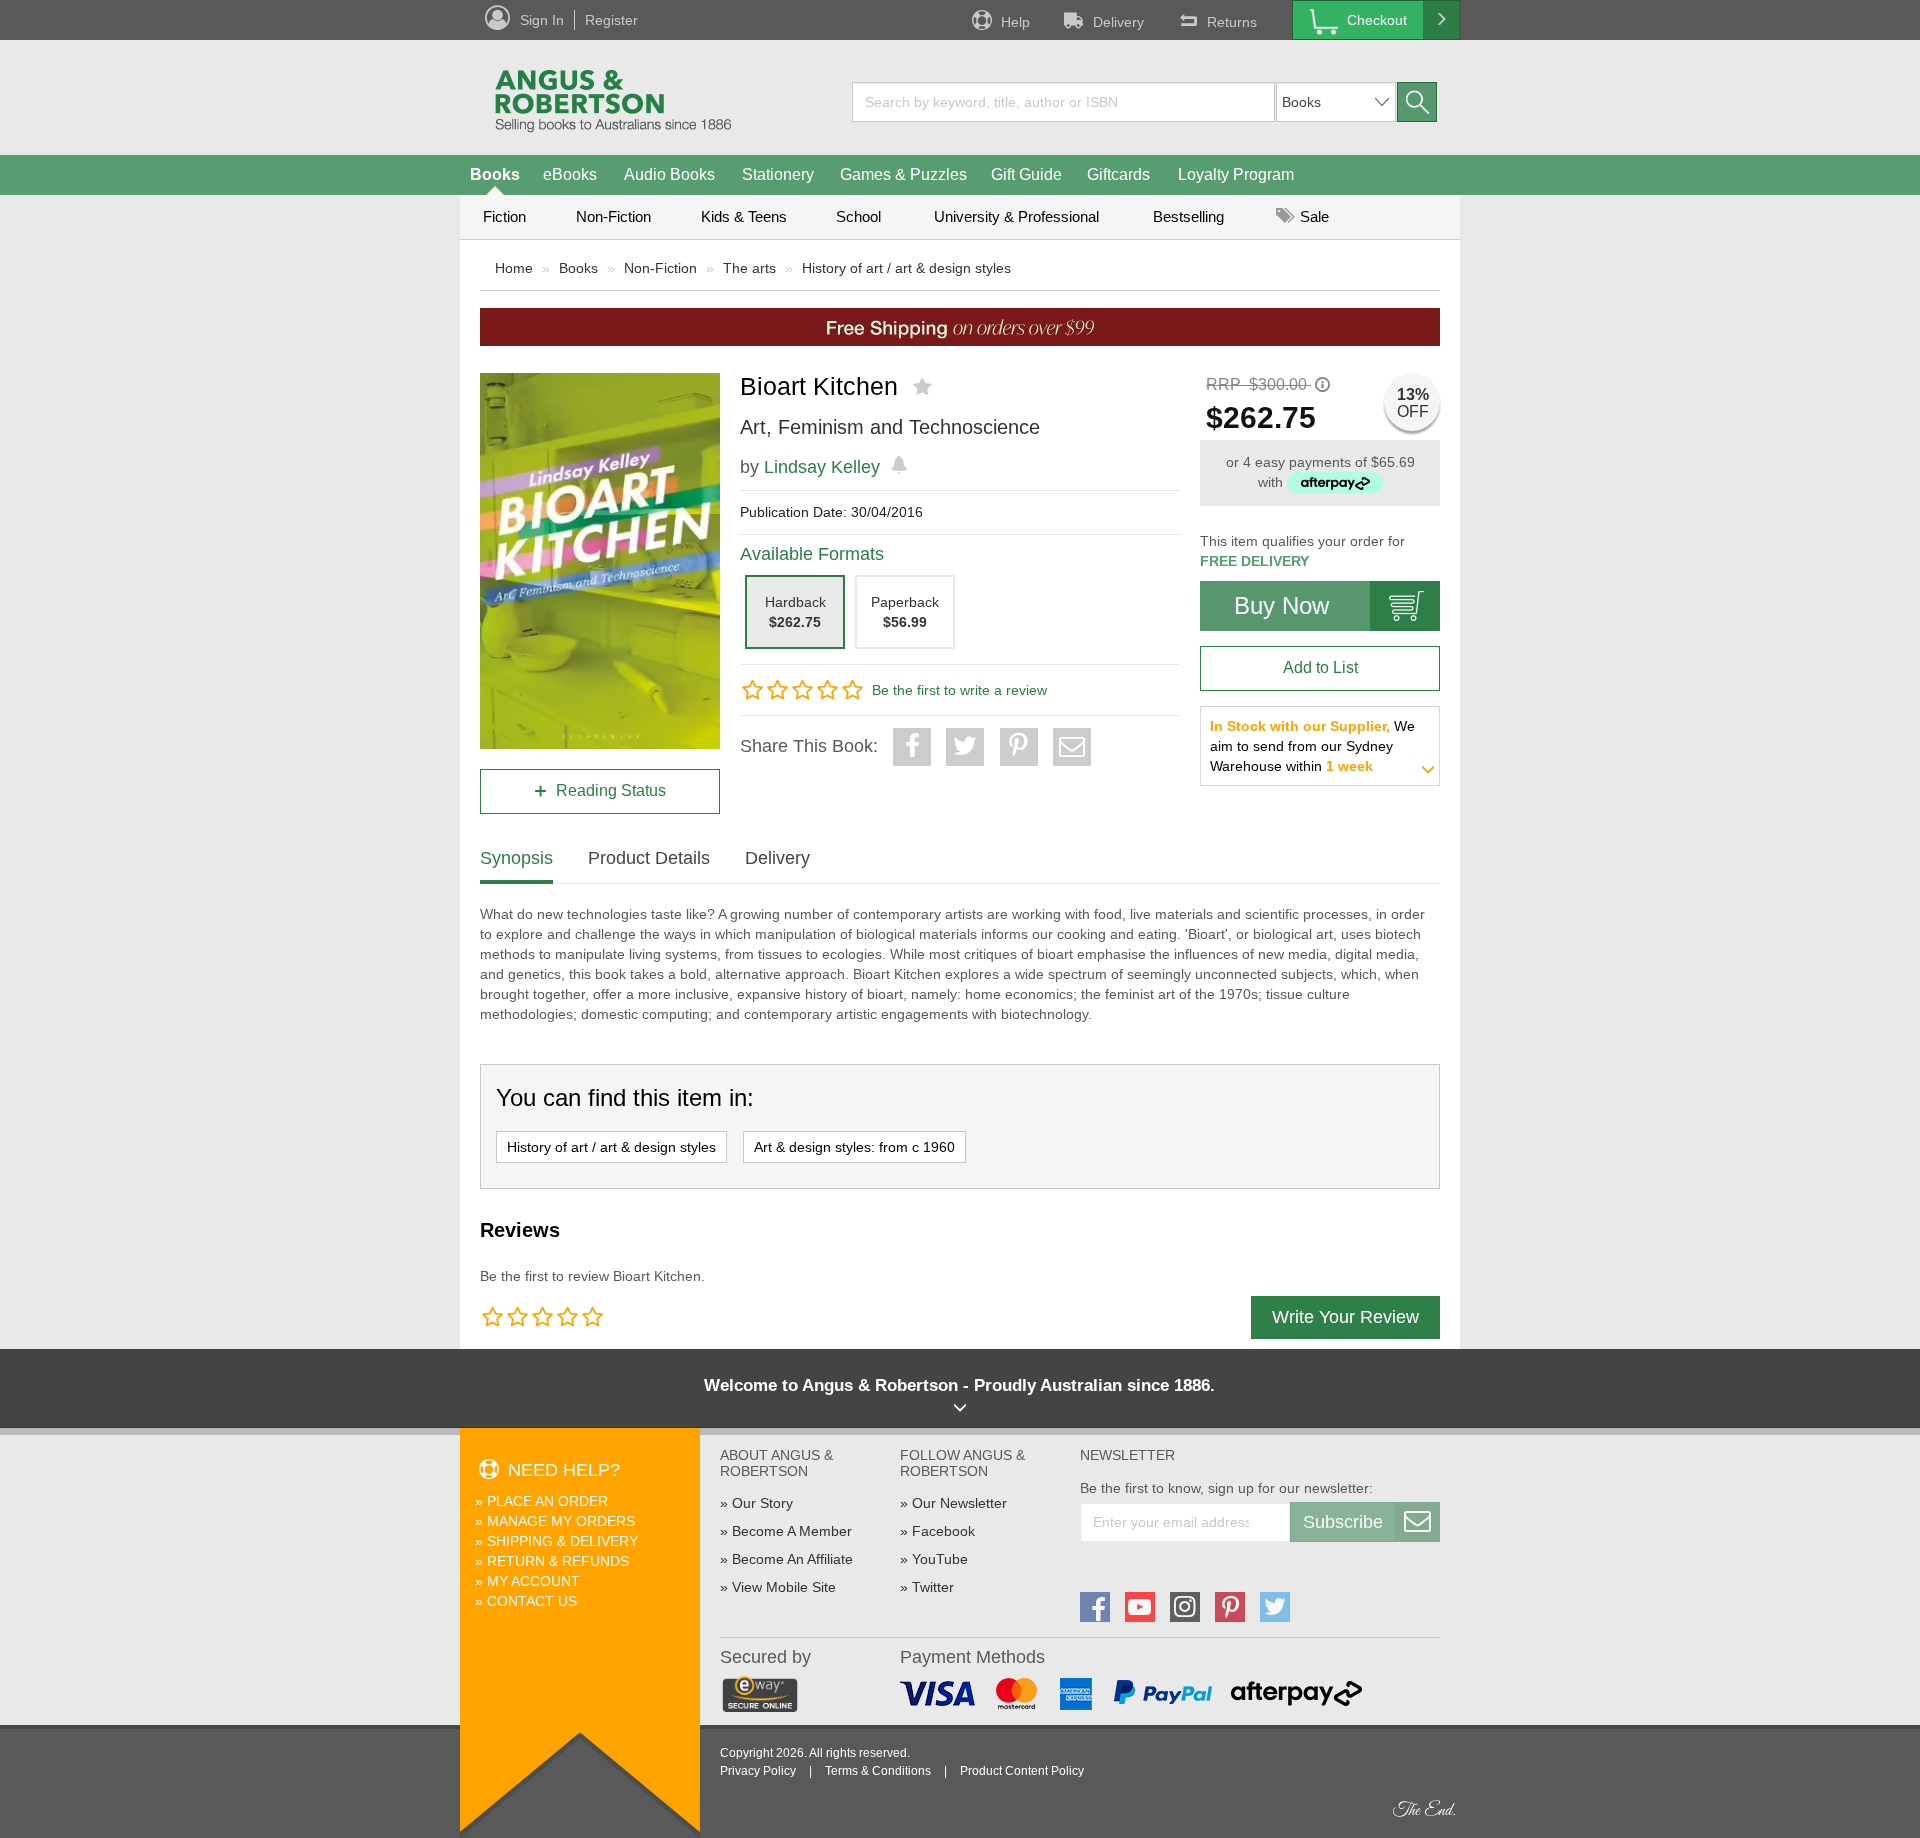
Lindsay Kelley (822, 467)
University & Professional (1016, 216)
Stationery (778, 174)
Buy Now (1281, 605)
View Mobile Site (784, 1587)
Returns (1232, 22)
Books (495, 174)
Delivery (1118, 22)
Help (1015, 22)
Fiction (504, 216)
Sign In (542, 20)
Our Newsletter (959, 1503)
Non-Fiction (613, 216)
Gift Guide (1026, 174)
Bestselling (1188, 216)
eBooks (570, 174)
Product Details (649, 858)
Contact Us (532, 1601)
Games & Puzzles (903, 174)
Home (514, 268)
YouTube (940, 1559)
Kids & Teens (744, 216)
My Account (533, 1581)
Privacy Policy (758, 1771)
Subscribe (1343, 1522)
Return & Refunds (558, 1561)
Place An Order (547, 1501)
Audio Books (669, 174)
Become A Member (792, 1531)
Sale (1312, 216)
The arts (749, 268)
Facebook (943, 1531)
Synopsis (516, 858)
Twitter (933, 1587)
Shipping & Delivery (562, 1541)
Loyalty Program (1236, 174)
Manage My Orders (561, 1521)
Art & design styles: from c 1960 (854, 1147)
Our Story (762, 1503)
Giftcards (1118, 174)
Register (611, 20)
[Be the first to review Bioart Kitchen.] (924, 387)
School (858, 216)
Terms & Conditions (878, 1771)
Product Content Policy (1022, 1771)
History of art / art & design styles (906, 268)
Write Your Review (1345, 1317)
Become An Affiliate (792, 1559)
